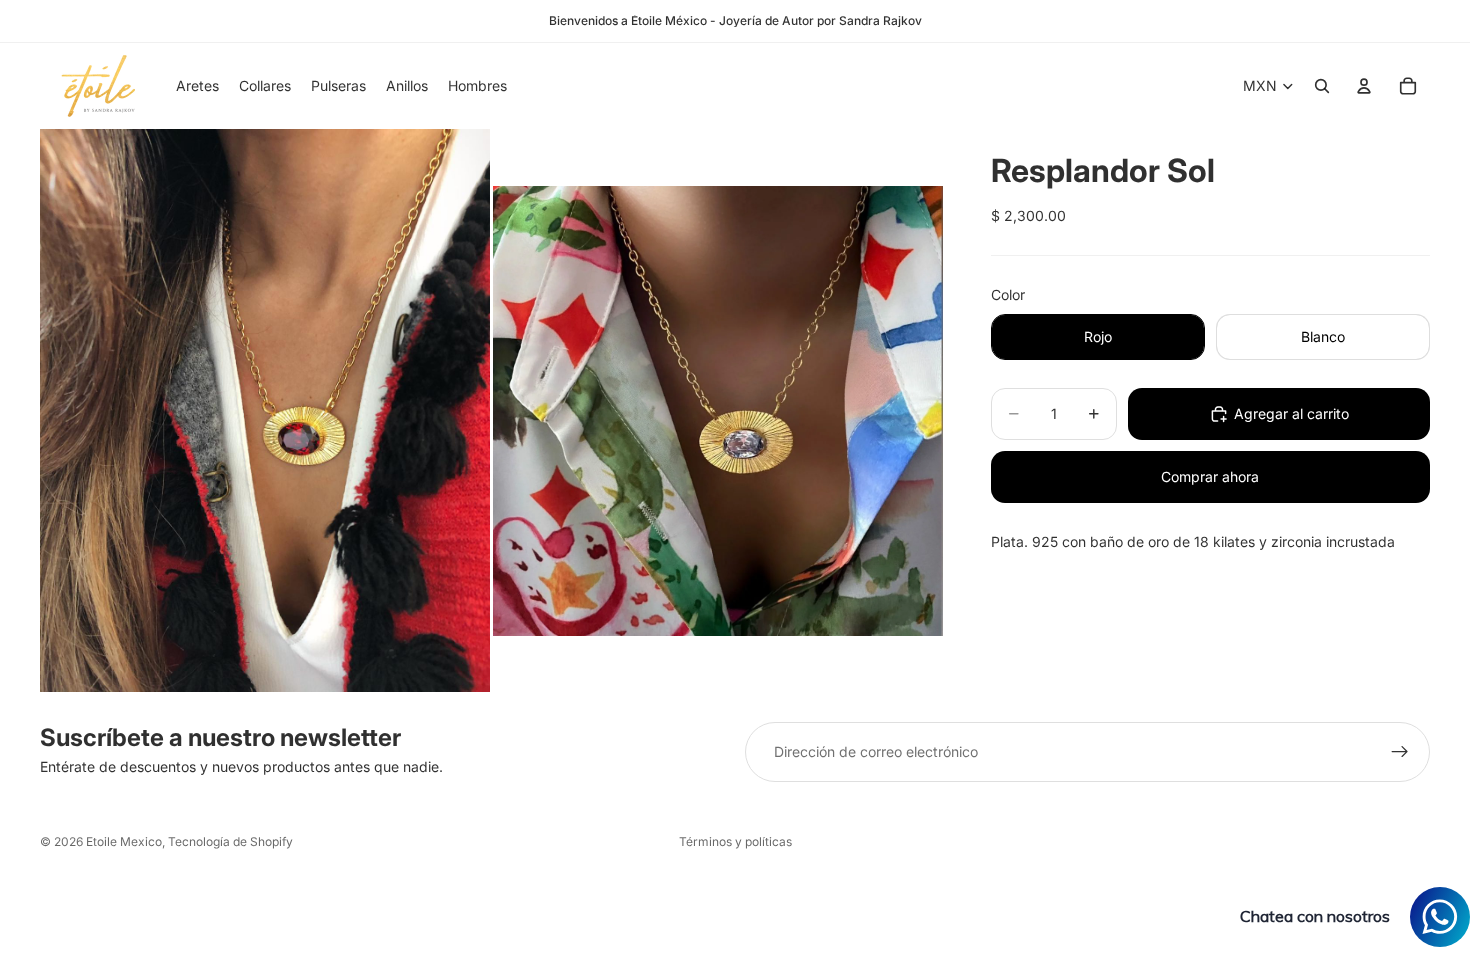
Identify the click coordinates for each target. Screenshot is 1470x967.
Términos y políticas (735, 841)
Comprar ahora (1210, 476)
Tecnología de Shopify (230, 841)
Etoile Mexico (124, 841)
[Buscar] (1322, 86)
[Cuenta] (1364, 86)
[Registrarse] (1400, 752)
